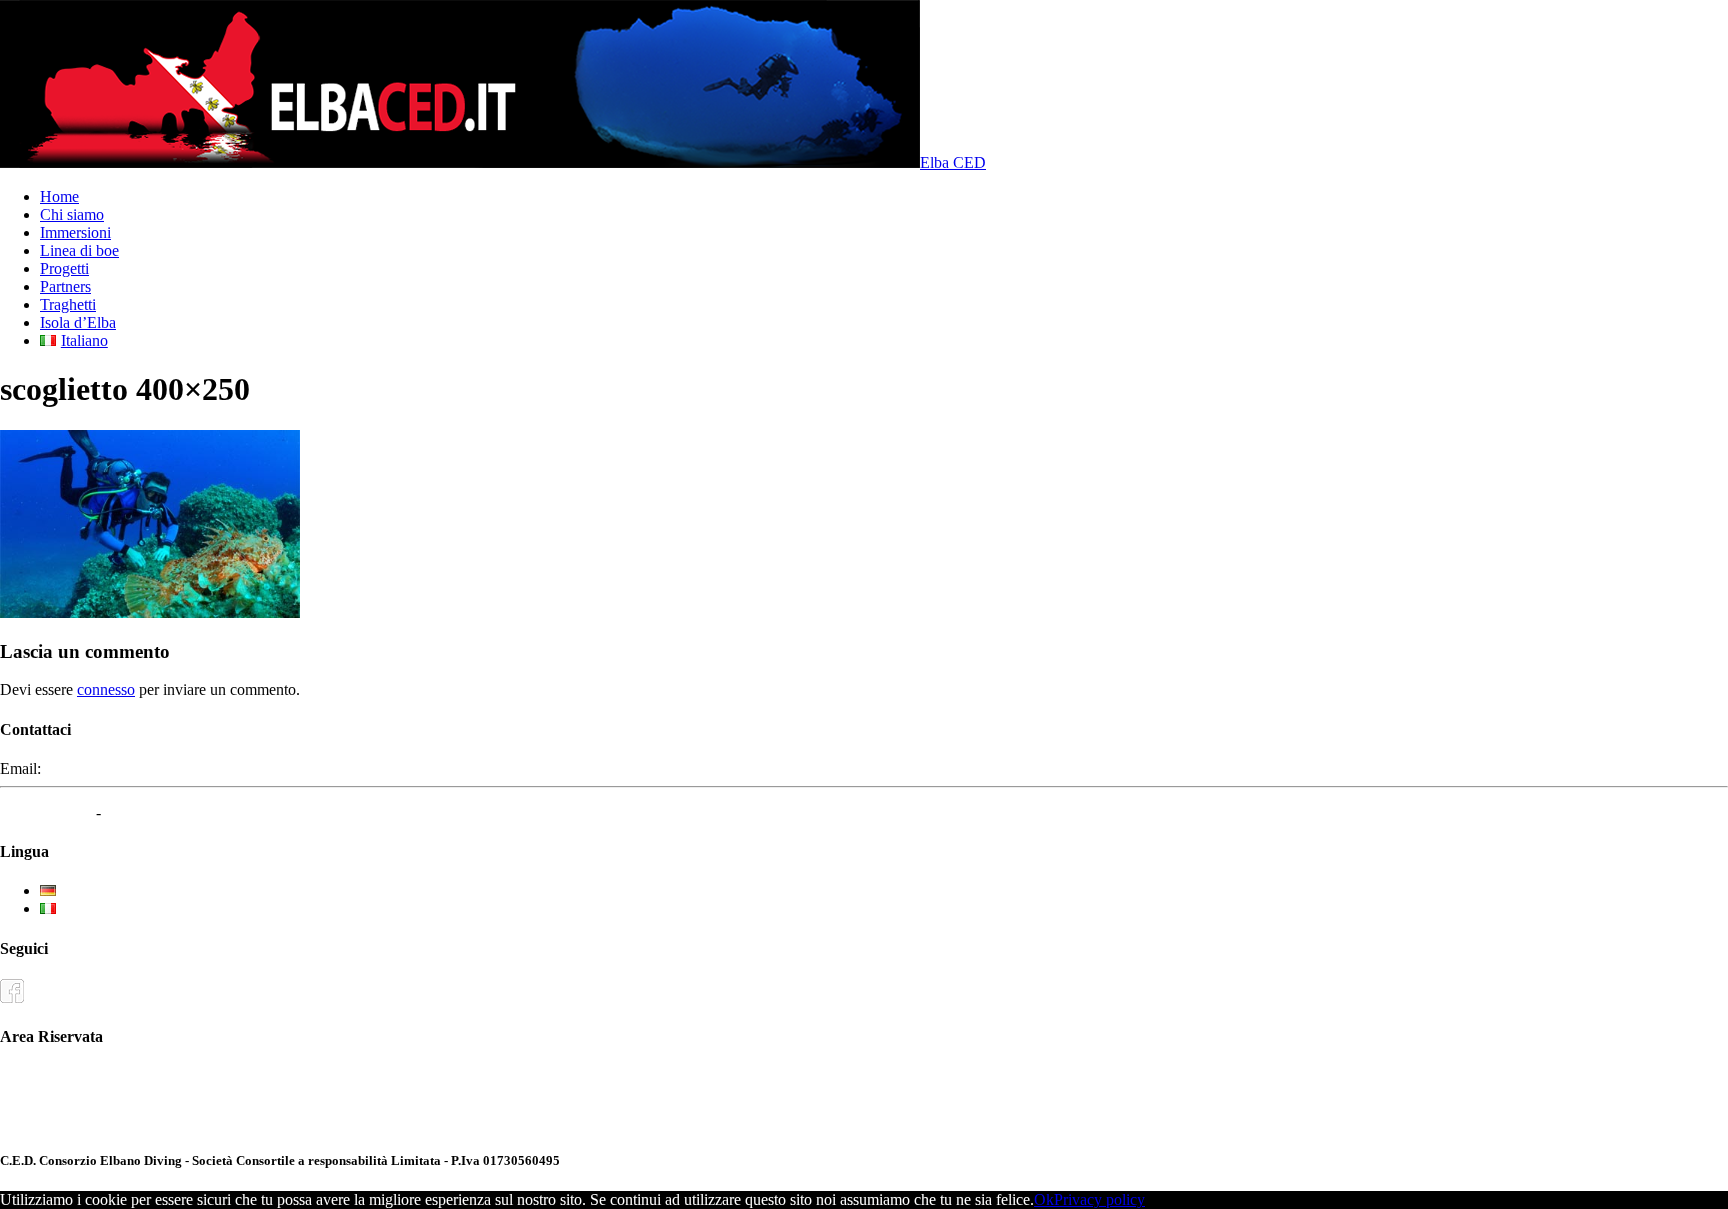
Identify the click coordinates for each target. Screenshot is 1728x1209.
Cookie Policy (150, 812)
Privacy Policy (46, 812)
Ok (1044, 1199)
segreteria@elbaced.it (112, 768)
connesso (106, 689)
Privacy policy (1099, 1199)
